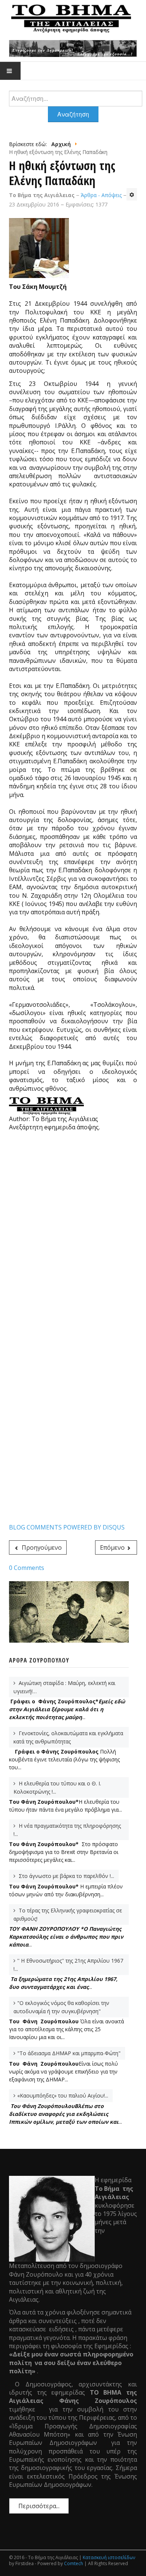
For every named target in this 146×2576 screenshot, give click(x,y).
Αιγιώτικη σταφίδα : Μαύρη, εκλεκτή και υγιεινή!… (64, 1687)
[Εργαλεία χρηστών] (132, 194)
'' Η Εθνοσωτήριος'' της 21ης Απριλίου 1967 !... (68, 1965)
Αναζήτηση (73, 114)
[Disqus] (73, 1233)
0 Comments (27, 1568)
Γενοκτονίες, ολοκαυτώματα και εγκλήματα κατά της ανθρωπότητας (68, 1737)
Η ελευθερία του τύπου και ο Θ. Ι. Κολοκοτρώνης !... (57, 1787)
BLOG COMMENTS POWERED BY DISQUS (67, 1527)
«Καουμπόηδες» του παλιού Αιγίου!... (63, 2095)
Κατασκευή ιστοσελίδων (109, 2557)
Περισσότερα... (39, 2506)
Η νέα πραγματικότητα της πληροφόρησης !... (67, 1830)
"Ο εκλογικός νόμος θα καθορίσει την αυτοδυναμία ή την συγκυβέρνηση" (61, 2007)
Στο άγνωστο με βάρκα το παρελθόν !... (66, 1876)
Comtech (74, 2563)
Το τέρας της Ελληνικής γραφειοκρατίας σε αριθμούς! (68, 1914)
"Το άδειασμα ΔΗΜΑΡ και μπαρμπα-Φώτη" (69, 2053)
